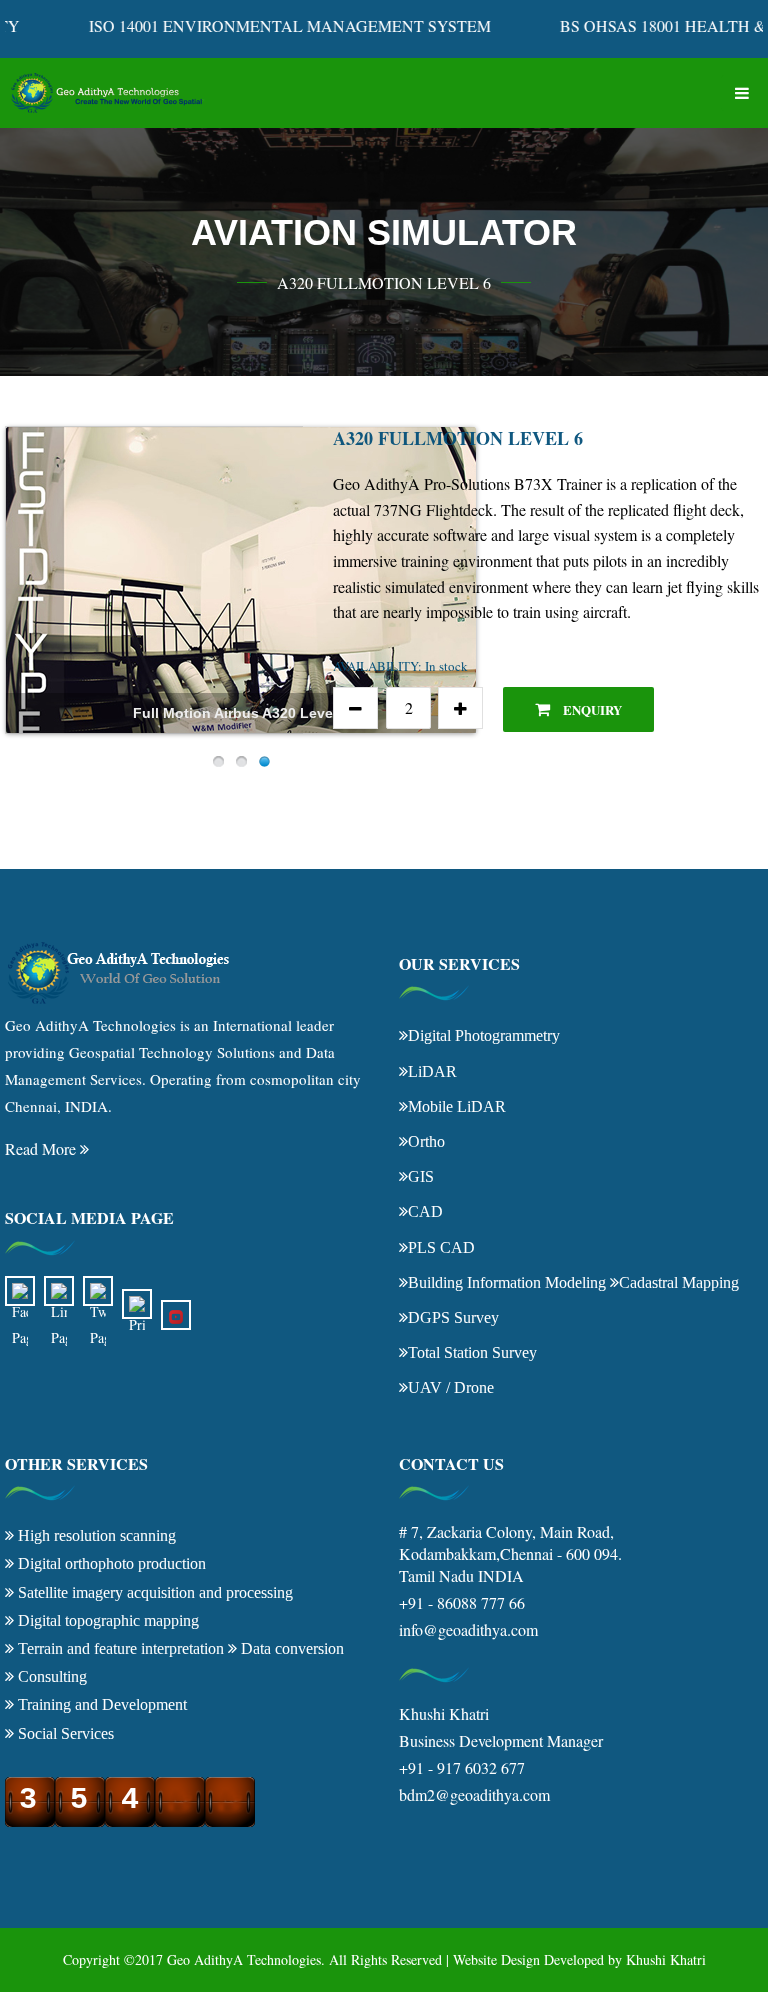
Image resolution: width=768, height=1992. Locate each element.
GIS (421, 1176)
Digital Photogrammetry (484, 1035)
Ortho (426, 1141)
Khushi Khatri (666, 1959)
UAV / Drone (451, 1387)
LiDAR (432, 1071)
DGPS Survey (453, 1317)
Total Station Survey (472, 1352)
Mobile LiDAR (457, 1106)
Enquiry (591, 709)
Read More (42, 1148)
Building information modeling (507, 1282)
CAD (425, 1211)
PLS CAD (441, 1247)
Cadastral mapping (679, 1282)
